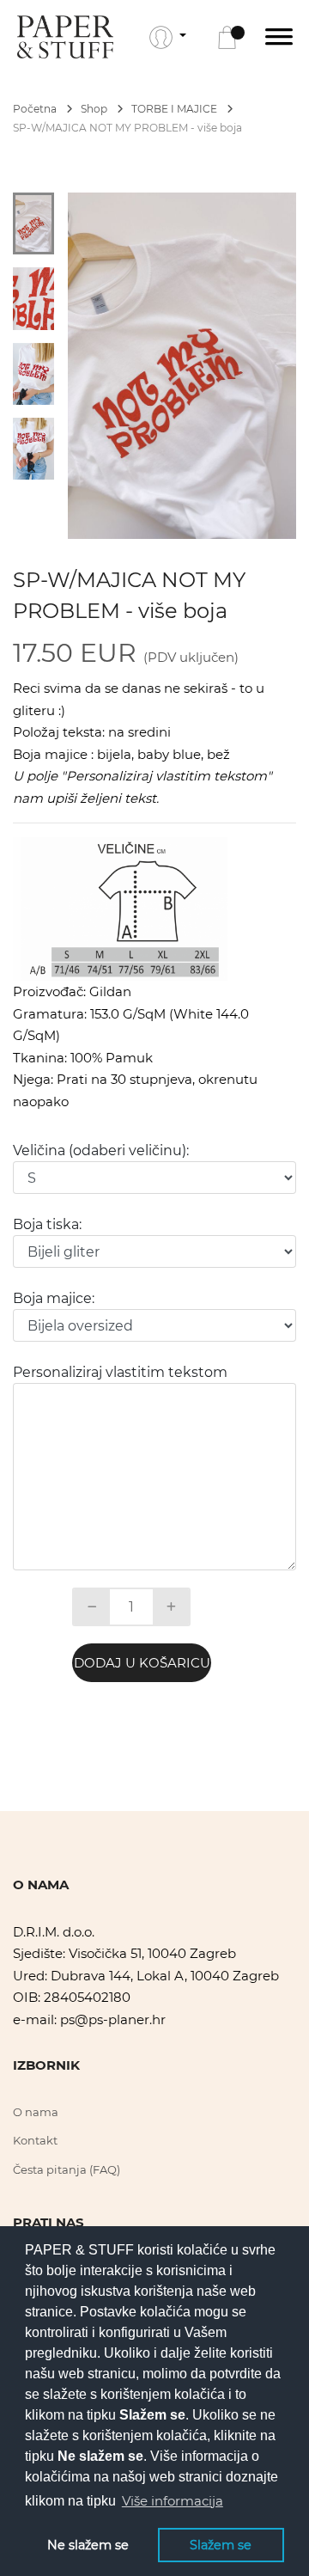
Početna (36, 109)
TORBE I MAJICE (176, 109)
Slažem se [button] (221, 2545)
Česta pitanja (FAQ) (67, 2169)
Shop (95, 109)
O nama (36, 2112)
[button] (168, 37)
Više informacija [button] (173, 2501)
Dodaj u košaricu (142, 1663)
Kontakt (35, 2140)
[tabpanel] (182, 366)
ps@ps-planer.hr (113, 2019)
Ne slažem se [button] (88, 2545)
